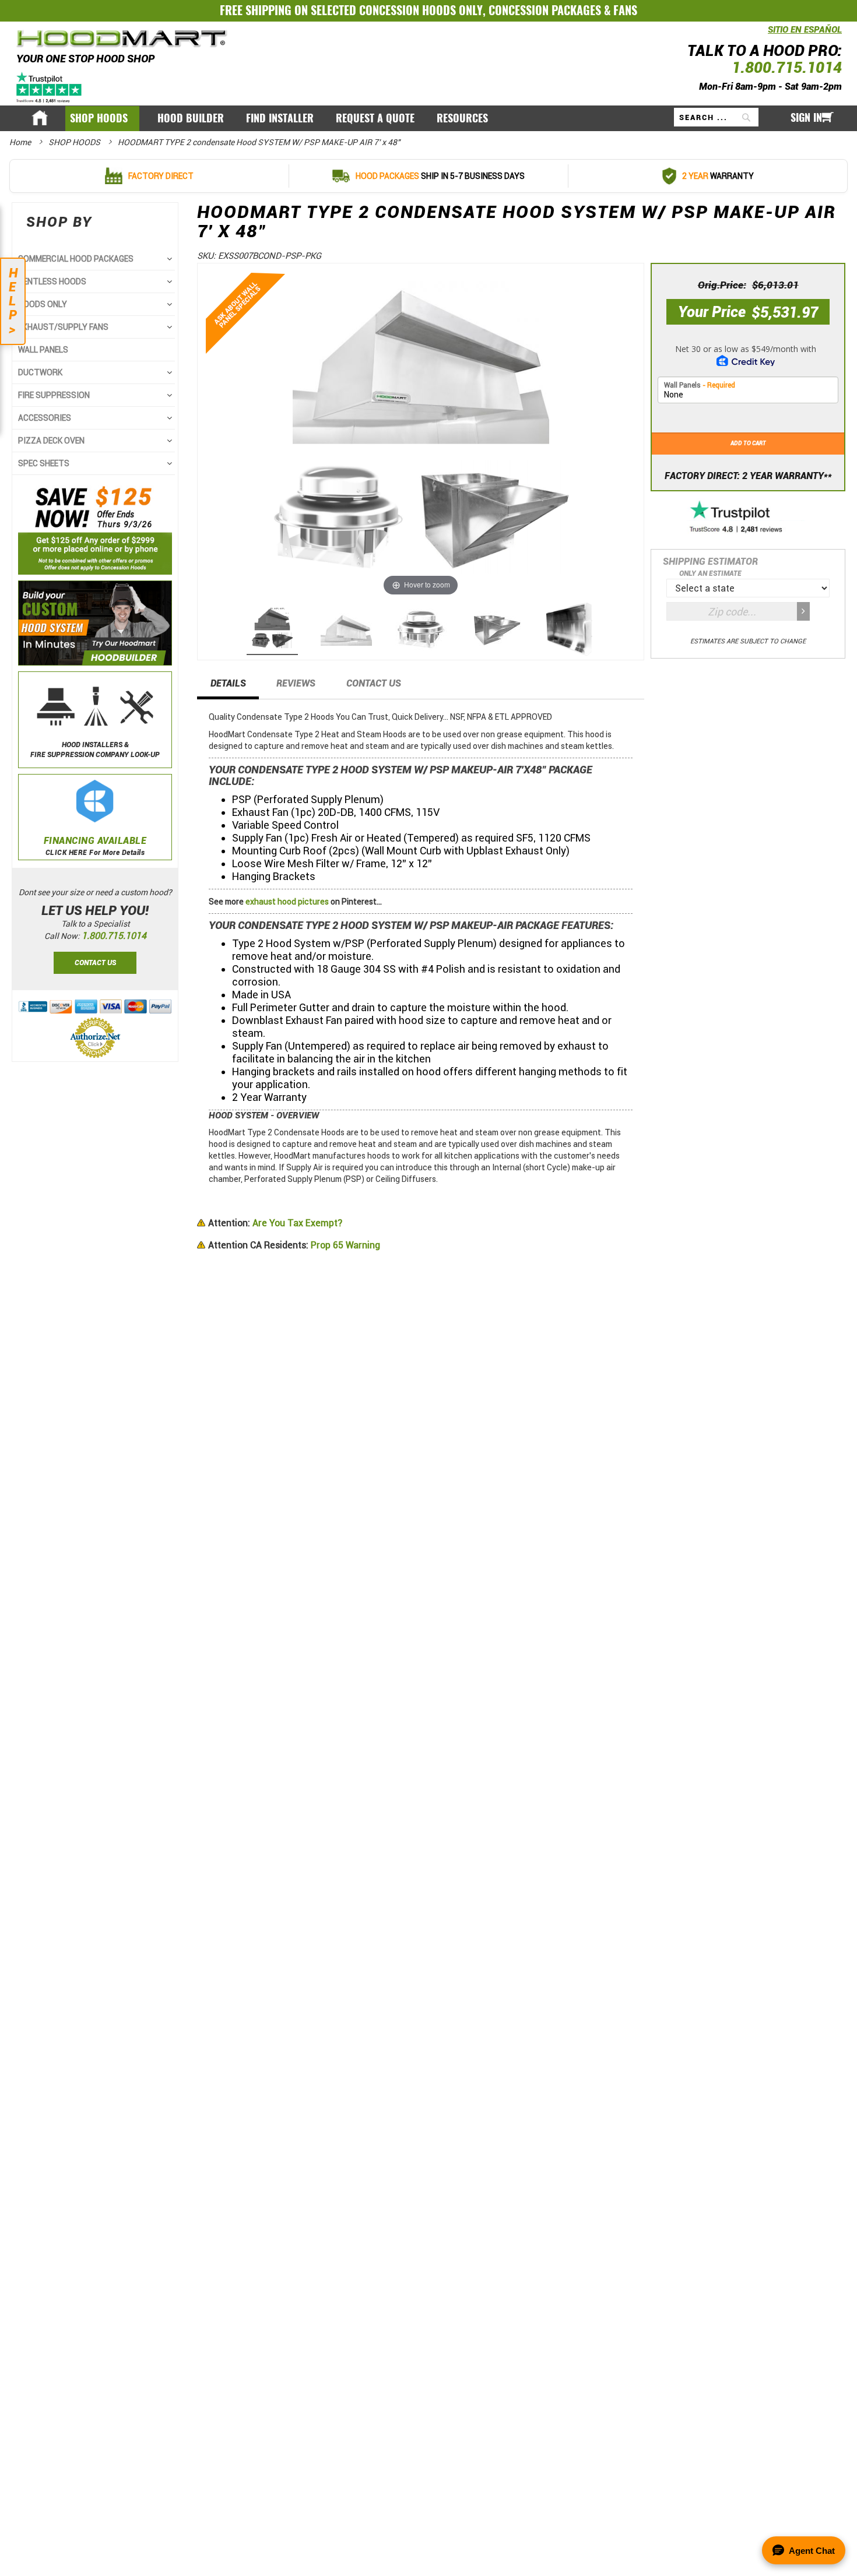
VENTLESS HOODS (52, 281)
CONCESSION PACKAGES (545, 10)
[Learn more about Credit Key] (748, 352)
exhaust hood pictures (287, 902)
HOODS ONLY (43, 304)
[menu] (429, 118)
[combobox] (716, 117)
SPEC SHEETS (44, 463)
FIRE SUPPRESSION (54, 395)
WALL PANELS (43, 350)
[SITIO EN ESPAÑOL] (765, 36)
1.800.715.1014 (787, 67)
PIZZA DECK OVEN (51, 441)
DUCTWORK (40, 372)
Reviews (296, 683)
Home (21, 142)
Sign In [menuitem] (806, 118)
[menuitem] (102, 119)
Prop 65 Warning (294, 1245)
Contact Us (374, 683)
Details (228, 683)
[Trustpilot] (50, 87)
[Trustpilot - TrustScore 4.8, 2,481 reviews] (748, 518)
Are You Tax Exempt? (275, 1223)
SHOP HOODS (75, 142)
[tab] (228, 687)
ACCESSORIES (45, 418)
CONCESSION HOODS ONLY (421, 10)
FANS (625, 10)
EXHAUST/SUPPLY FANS (63, 327)
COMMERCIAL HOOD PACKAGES (76, 259)
